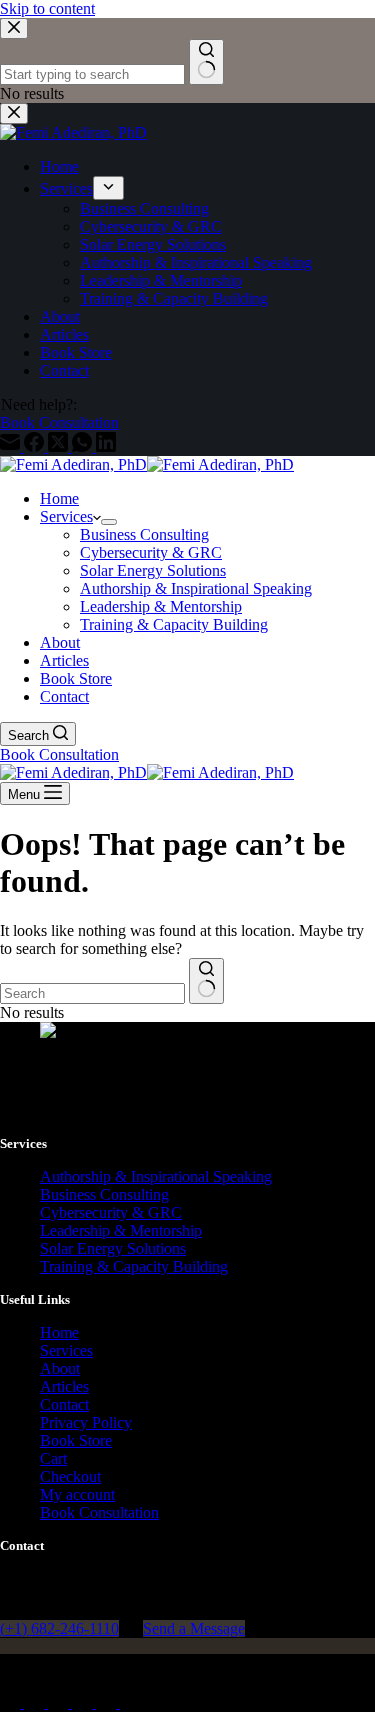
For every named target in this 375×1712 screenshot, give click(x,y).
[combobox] (92, 993)
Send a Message (194, 1628)
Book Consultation (59, 754)
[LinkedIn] (130, 1702)
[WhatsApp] (84, 1702)
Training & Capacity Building (174, 624)
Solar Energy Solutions (153, 570)
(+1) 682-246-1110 (59, 1628)
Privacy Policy (86, 1422)
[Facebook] (12, 1702)
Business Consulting (144, 534)
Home (59, 498)
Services (66, 516)
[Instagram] (60, 1702)
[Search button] (206, 981)
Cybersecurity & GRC (151, 552)
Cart (53, 1458)
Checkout (70, 1476)
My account (77, 1494)
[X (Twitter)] (36, 1702)
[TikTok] (108, 1702)
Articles (64, 660)
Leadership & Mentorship (161, 606)
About (60, 642)
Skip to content (47, 8)
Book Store (76, 678)
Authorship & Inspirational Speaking (196, 588)
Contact (64, 696)
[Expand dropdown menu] (109, 522)
